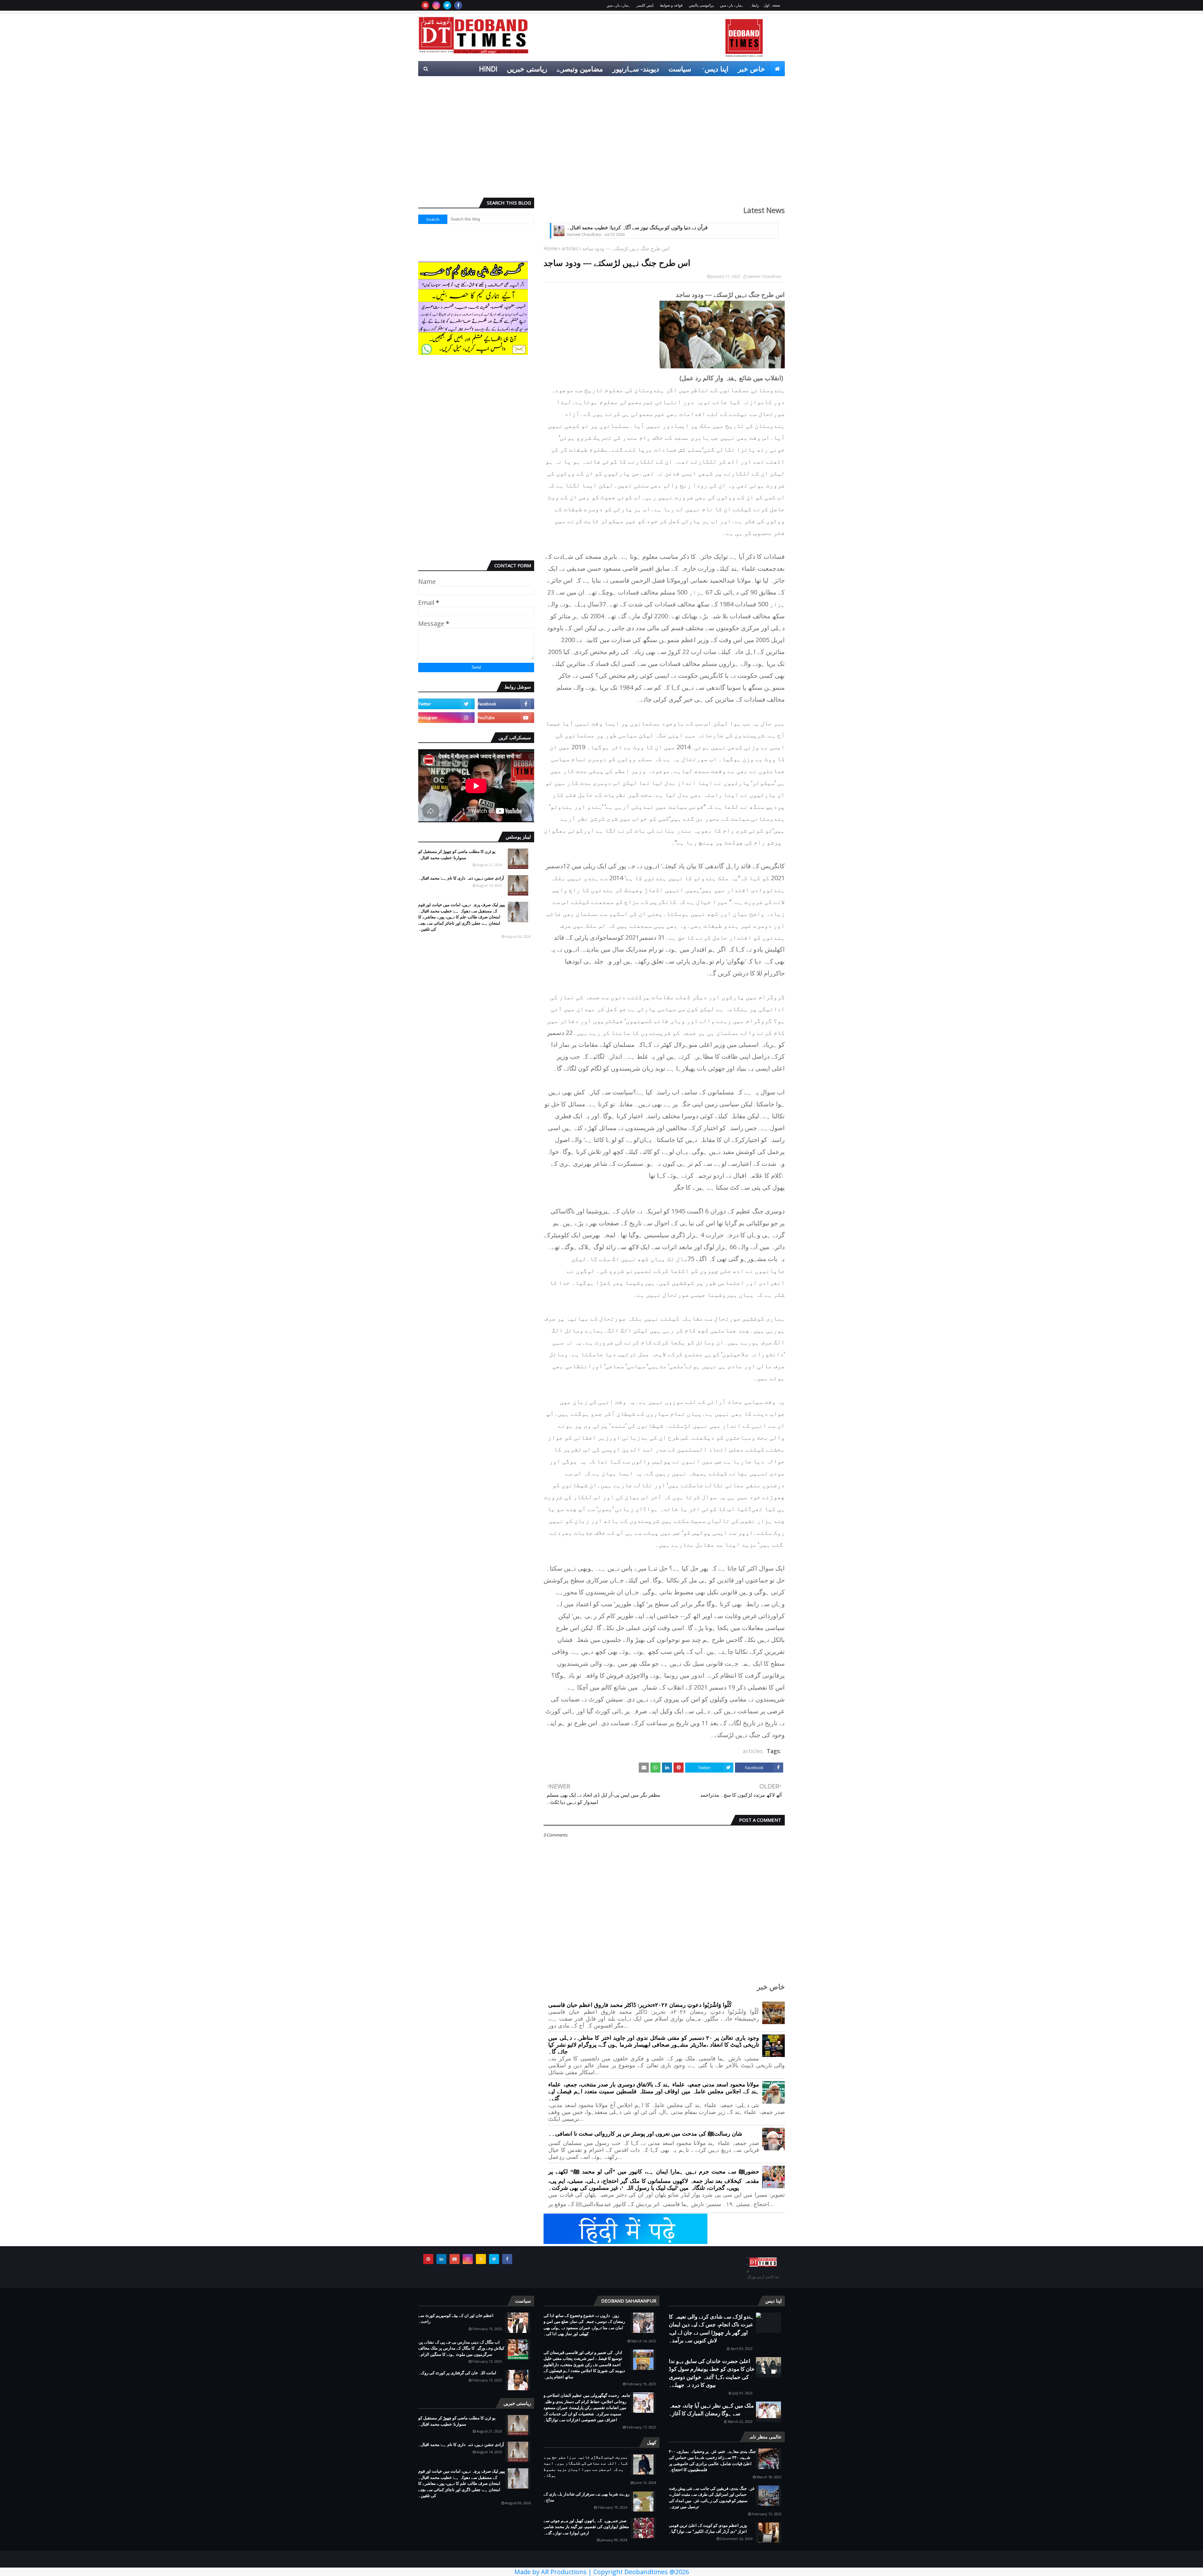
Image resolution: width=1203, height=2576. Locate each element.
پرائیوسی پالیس (701, 5)
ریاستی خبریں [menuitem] (527, 69)
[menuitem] (777, 69)
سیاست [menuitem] (680, 69)
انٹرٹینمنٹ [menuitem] (684, 84)
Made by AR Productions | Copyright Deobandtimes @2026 (602, 2572)
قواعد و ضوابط (671, 5)
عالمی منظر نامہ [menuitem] (755, 84)
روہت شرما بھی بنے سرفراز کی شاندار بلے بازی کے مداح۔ (586, 2497)
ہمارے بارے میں (732, 5)
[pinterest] (425, 5)
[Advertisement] (601, 144)
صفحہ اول (772, 5)
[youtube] (506, 718)
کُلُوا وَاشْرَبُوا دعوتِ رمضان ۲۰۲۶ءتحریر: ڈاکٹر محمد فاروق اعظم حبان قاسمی (640, 2005)
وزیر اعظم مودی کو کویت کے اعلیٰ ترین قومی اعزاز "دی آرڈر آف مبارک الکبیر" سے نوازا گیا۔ (708, 2528)
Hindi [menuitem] (488, 69)
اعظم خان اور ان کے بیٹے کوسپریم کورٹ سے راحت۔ (456, 2319)
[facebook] (458, 5)
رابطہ (755, 5)
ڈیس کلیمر (645, 5)
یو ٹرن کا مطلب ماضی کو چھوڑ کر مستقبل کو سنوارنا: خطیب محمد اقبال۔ (457, 854)
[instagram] (436, 5)
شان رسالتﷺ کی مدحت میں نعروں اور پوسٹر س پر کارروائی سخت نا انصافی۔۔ (645, 2134)
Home (551, 248)
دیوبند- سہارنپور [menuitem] (636, 69)
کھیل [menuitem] (715, 84)
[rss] (481, 2259)
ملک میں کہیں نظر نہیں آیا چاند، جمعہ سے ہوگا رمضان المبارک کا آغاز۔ (711, 2410)
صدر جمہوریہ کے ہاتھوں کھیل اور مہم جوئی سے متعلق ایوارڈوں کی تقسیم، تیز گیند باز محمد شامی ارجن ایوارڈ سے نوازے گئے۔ (586, 2527)
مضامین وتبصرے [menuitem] (580, 69)
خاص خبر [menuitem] (751, 69)
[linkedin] (441, 2259)
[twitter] (447, 5)
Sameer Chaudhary (764, 276)
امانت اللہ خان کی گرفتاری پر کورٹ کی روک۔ (457, 2373)
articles (570, 248)
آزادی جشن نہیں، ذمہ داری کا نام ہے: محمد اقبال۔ (461, 878)
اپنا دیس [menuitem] (716, 69)
